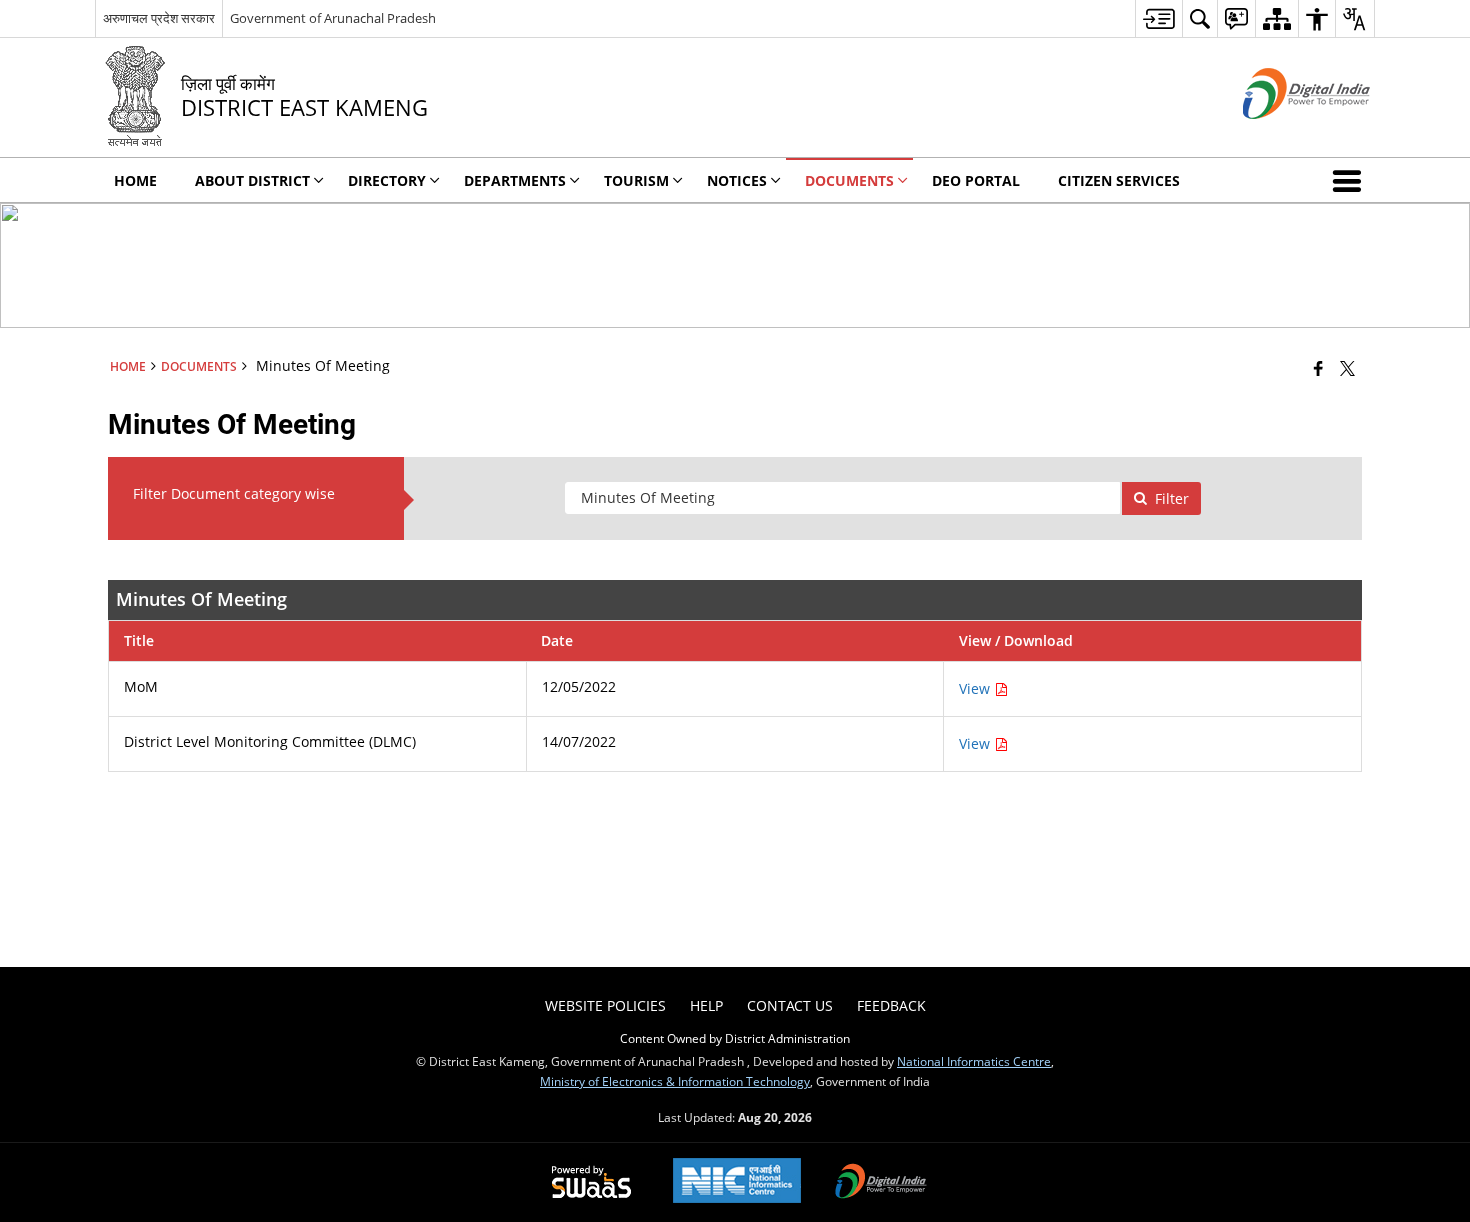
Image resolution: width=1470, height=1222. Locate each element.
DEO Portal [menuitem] (976, 180)
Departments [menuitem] (515, 180)
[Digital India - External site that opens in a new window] (1281, 135)
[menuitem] (1158, 18)
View (976, 688)
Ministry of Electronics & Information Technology (675, 1081)
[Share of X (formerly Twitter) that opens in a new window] (1347, 368)
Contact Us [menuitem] (790, 1005)
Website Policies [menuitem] (605, 1005)
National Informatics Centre (974, 1061)
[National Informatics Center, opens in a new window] (737, 1182)
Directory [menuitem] (387, 180)
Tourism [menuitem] (636, 180)
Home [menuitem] (135, 180)
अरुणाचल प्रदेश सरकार (159, 18)
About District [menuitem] (252, 180)
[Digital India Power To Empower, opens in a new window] (881, 1183)
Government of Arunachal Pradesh (333, 18)
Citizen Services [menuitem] (1119, 180)
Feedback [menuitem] (891, 1005)
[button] (1351, 180)
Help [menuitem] (706, 1005)
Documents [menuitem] (849, 180)
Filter (1172, 498)
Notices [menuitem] (737, 180)
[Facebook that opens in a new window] (1318, 368)
